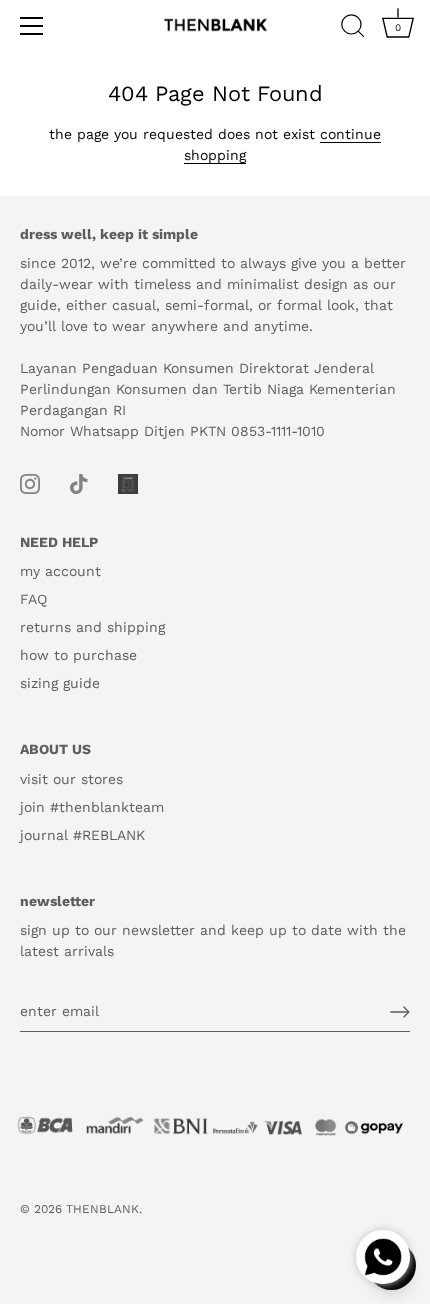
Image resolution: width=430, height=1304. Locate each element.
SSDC (89, 1226)
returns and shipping (92, 627)
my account (60, 571)
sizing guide (60, 683)
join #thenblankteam (92, 807)
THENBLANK (102, 1209)
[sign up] (400, 1012)
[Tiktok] (79, 482)
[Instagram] (30, 482)
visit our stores (71, 779)
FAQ (33, 599)
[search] (353, 29)
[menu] (32, 26)
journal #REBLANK (82, 835)
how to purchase (78, 655)
